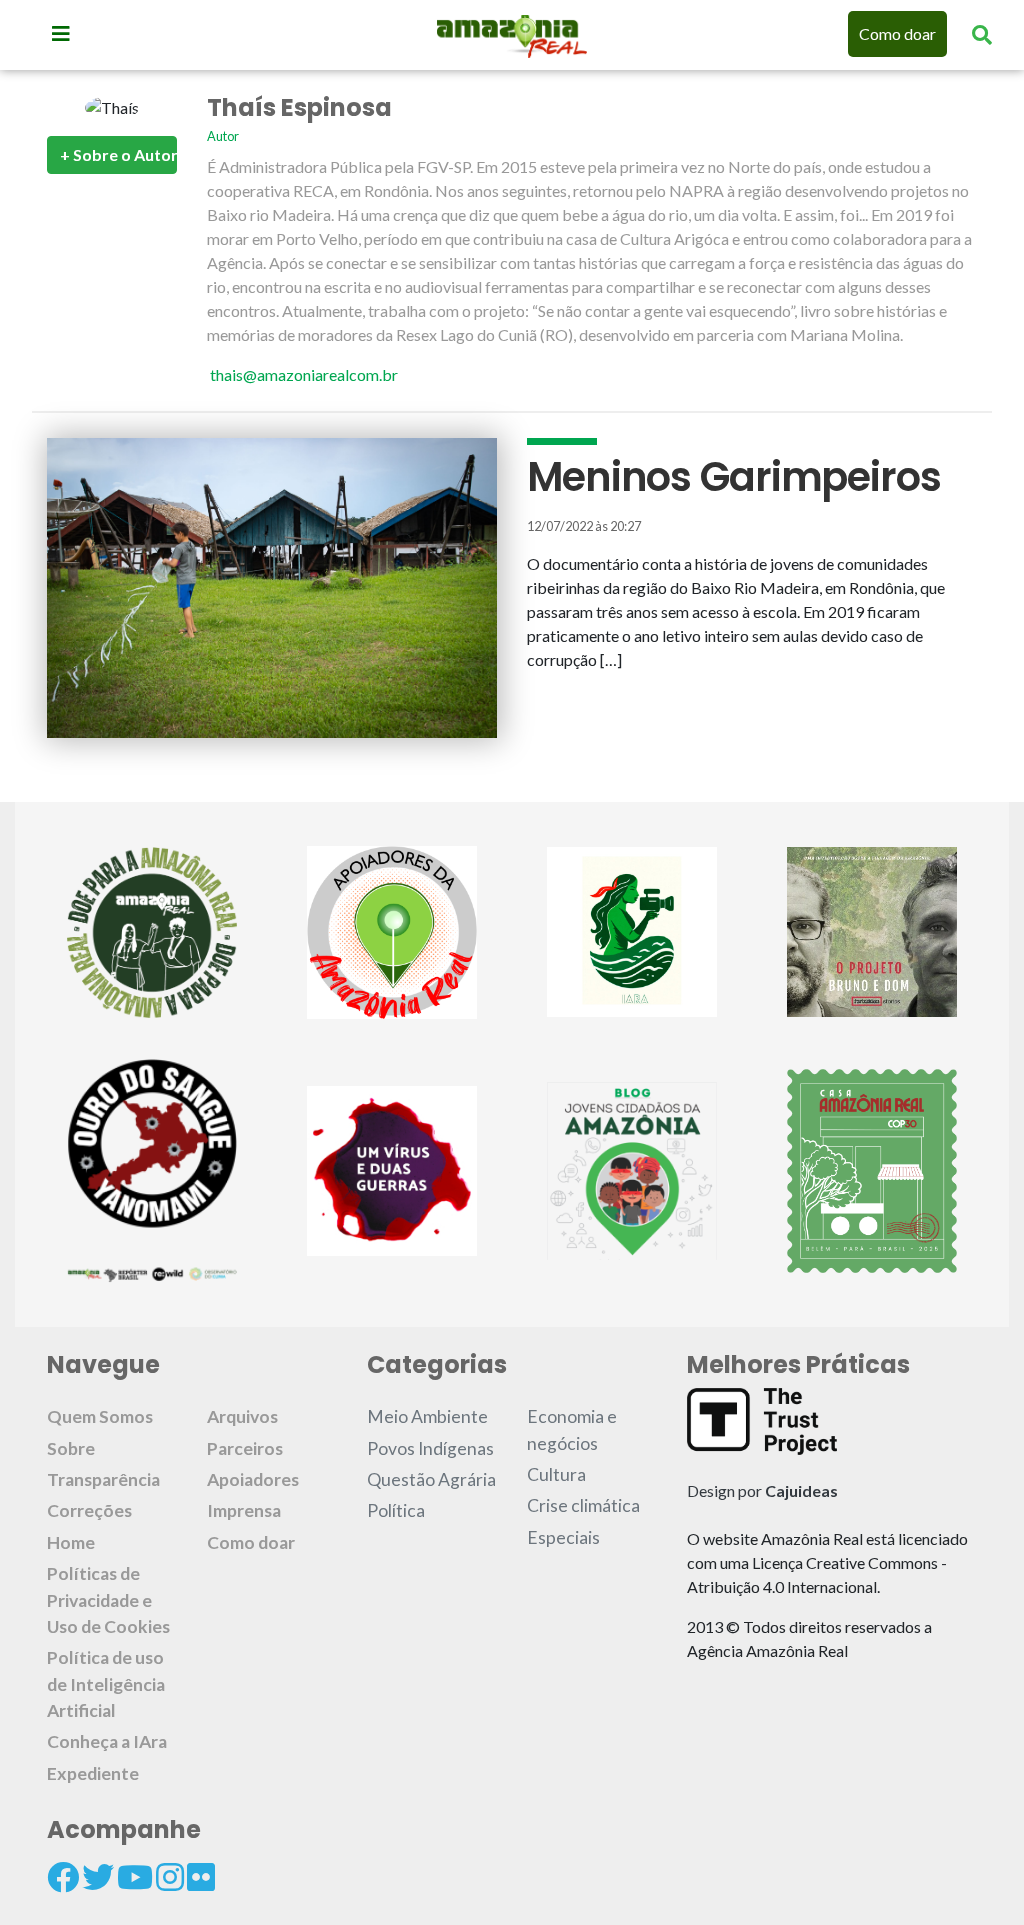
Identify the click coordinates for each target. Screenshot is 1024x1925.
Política (396, 1510)
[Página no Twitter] (98, 1877)
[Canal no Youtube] (135, 1877)
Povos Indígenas (430, 1448)
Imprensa (244, 1510)
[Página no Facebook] (63, 1877)
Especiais (563, 1537)
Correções (89, 1510)
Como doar (897, 33)
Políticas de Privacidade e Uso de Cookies (108, 1600)
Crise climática (583, 1505)
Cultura (556, 1474)
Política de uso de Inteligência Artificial (106, 1684)
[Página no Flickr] (201, 1877)
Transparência (103, 1479)
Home (71, 1542)
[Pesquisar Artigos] (982, 34)
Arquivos (242, 1416)
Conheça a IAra (107, 1741)
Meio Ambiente (427, 1416)
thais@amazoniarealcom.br (304, 374)
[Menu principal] (61, 33)
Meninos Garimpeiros (734, 477)
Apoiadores (253, 1479)
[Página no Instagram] (170, 1877)
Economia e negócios (572, 1429)
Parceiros (245, 1448)
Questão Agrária (431, 1479)
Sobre (71, 1448)
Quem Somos (100, 1416)
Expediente (93, 1773)
